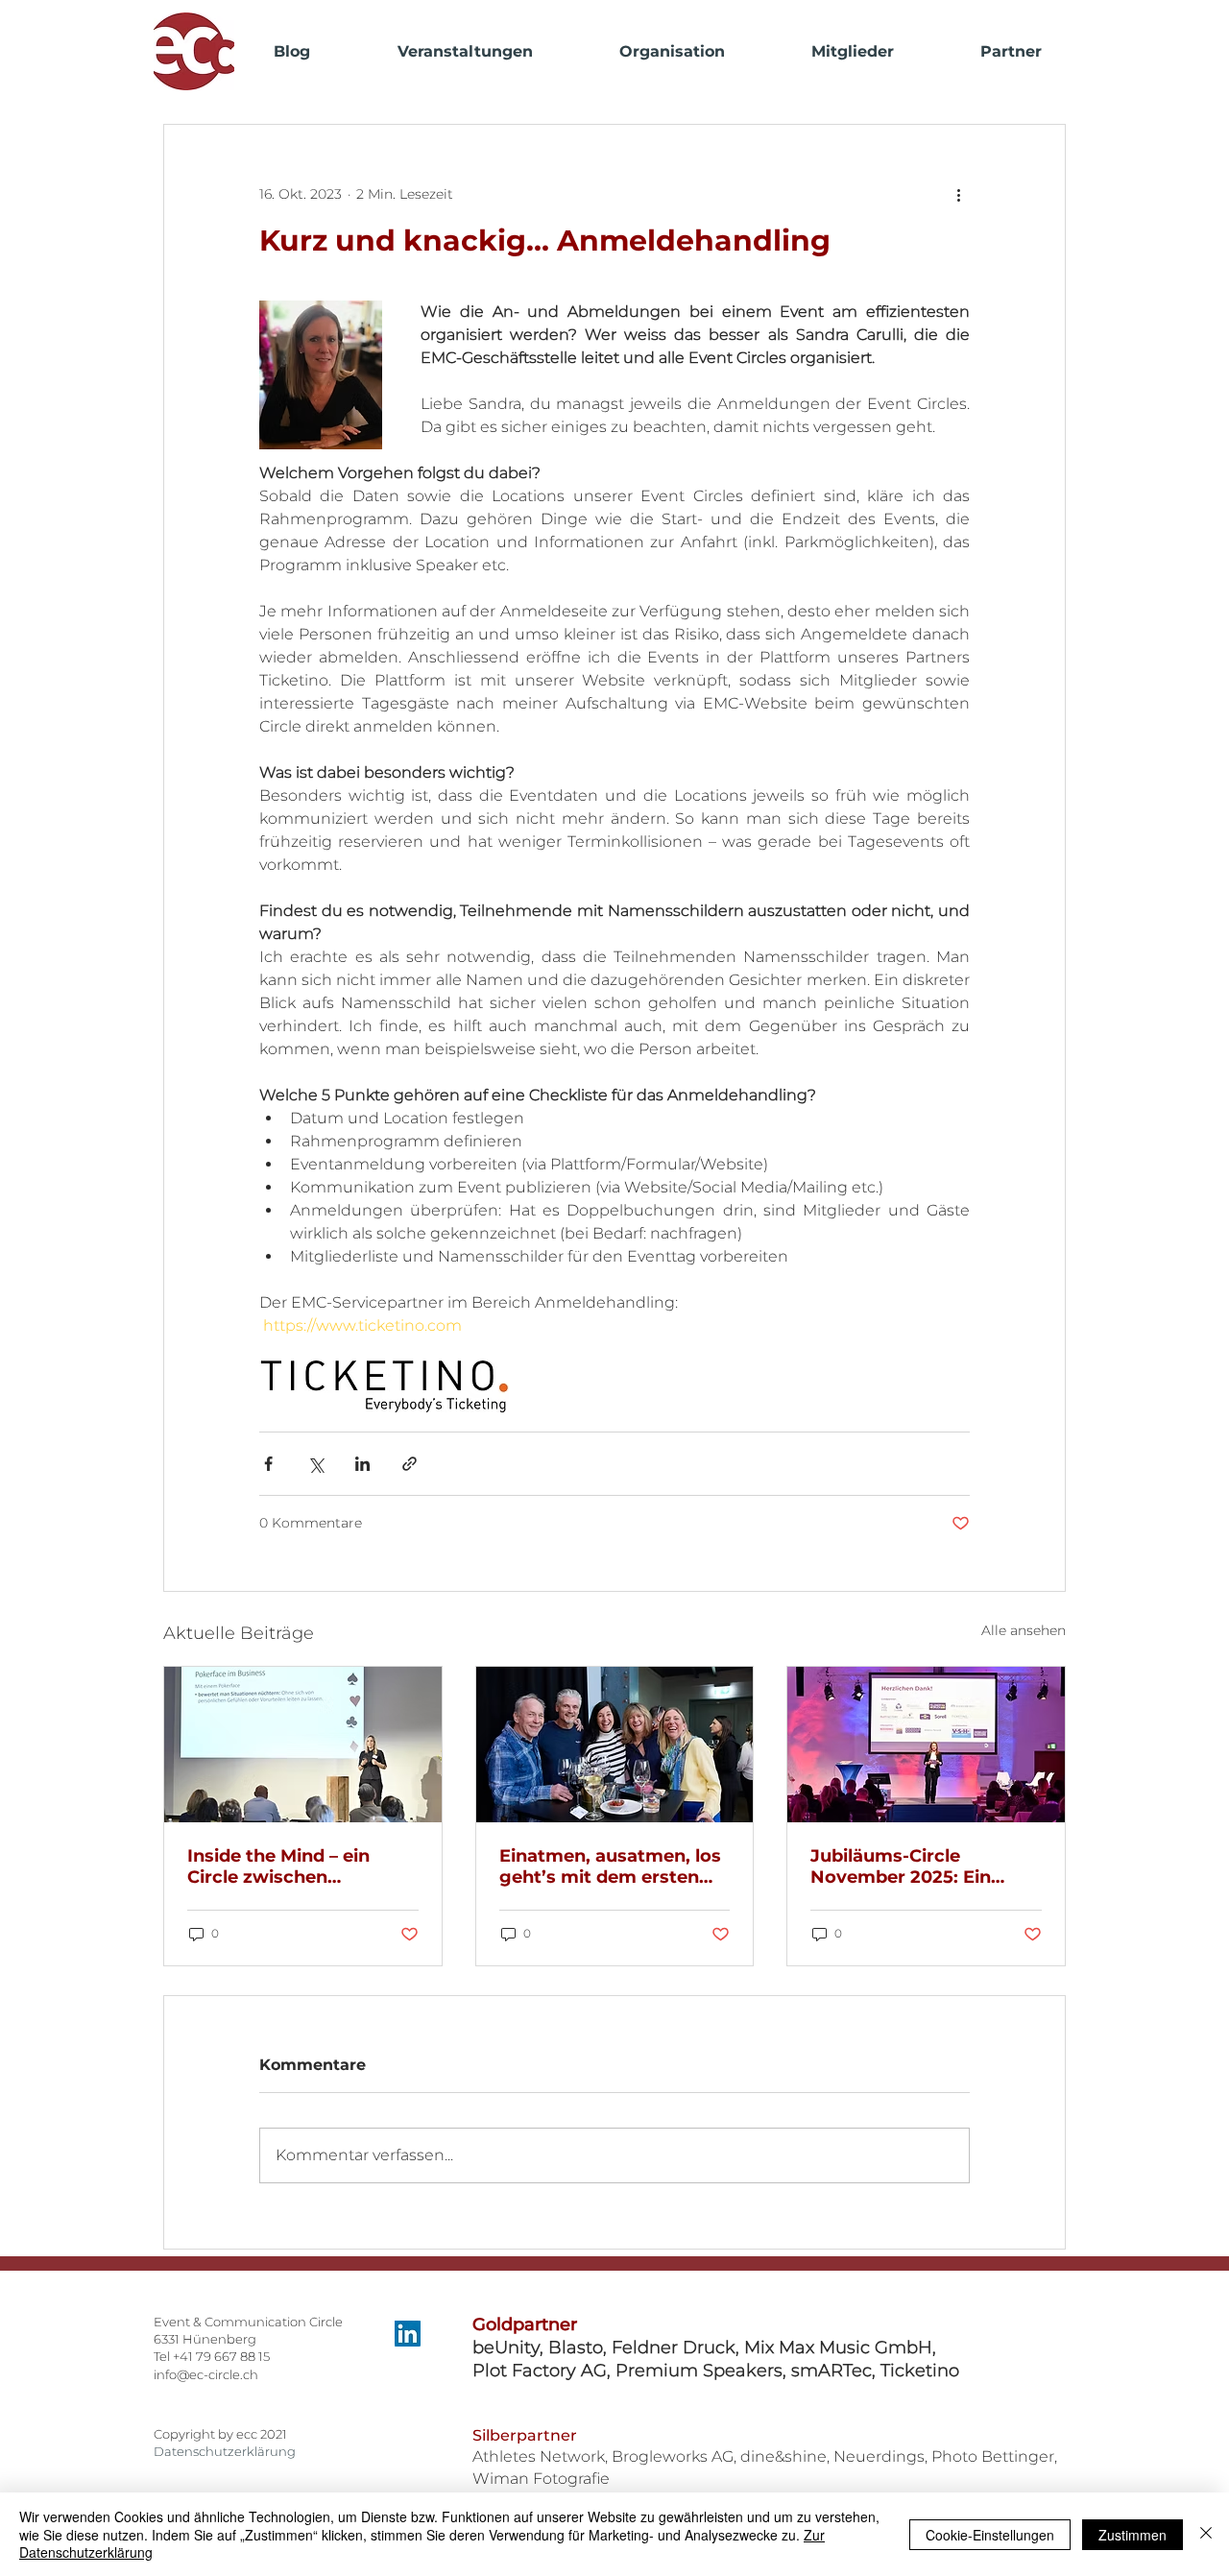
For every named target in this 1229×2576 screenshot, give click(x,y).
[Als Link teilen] (410, 1464)
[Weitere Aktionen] (958, 194)
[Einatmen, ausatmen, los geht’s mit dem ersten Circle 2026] (615, 1745)
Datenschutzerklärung (225, 2451)
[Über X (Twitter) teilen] (315, 1464)
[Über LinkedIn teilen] (362, 1464)
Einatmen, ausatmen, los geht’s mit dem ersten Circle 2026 (610, 1866)
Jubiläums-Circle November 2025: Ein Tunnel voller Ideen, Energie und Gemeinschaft (901, 1866)
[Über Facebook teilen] (268, 1464)
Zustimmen (1133, 2535)
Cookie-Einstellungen (990, 2535)
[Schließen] (1206, 2534)
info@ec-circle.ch (206, 2374)
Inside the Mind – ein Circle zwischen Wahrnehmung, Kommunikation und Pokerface (280, 1866)
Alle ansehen (1024, 1630)
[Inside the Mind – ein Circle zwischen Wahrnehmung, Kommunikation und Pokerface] (303, 1745)
